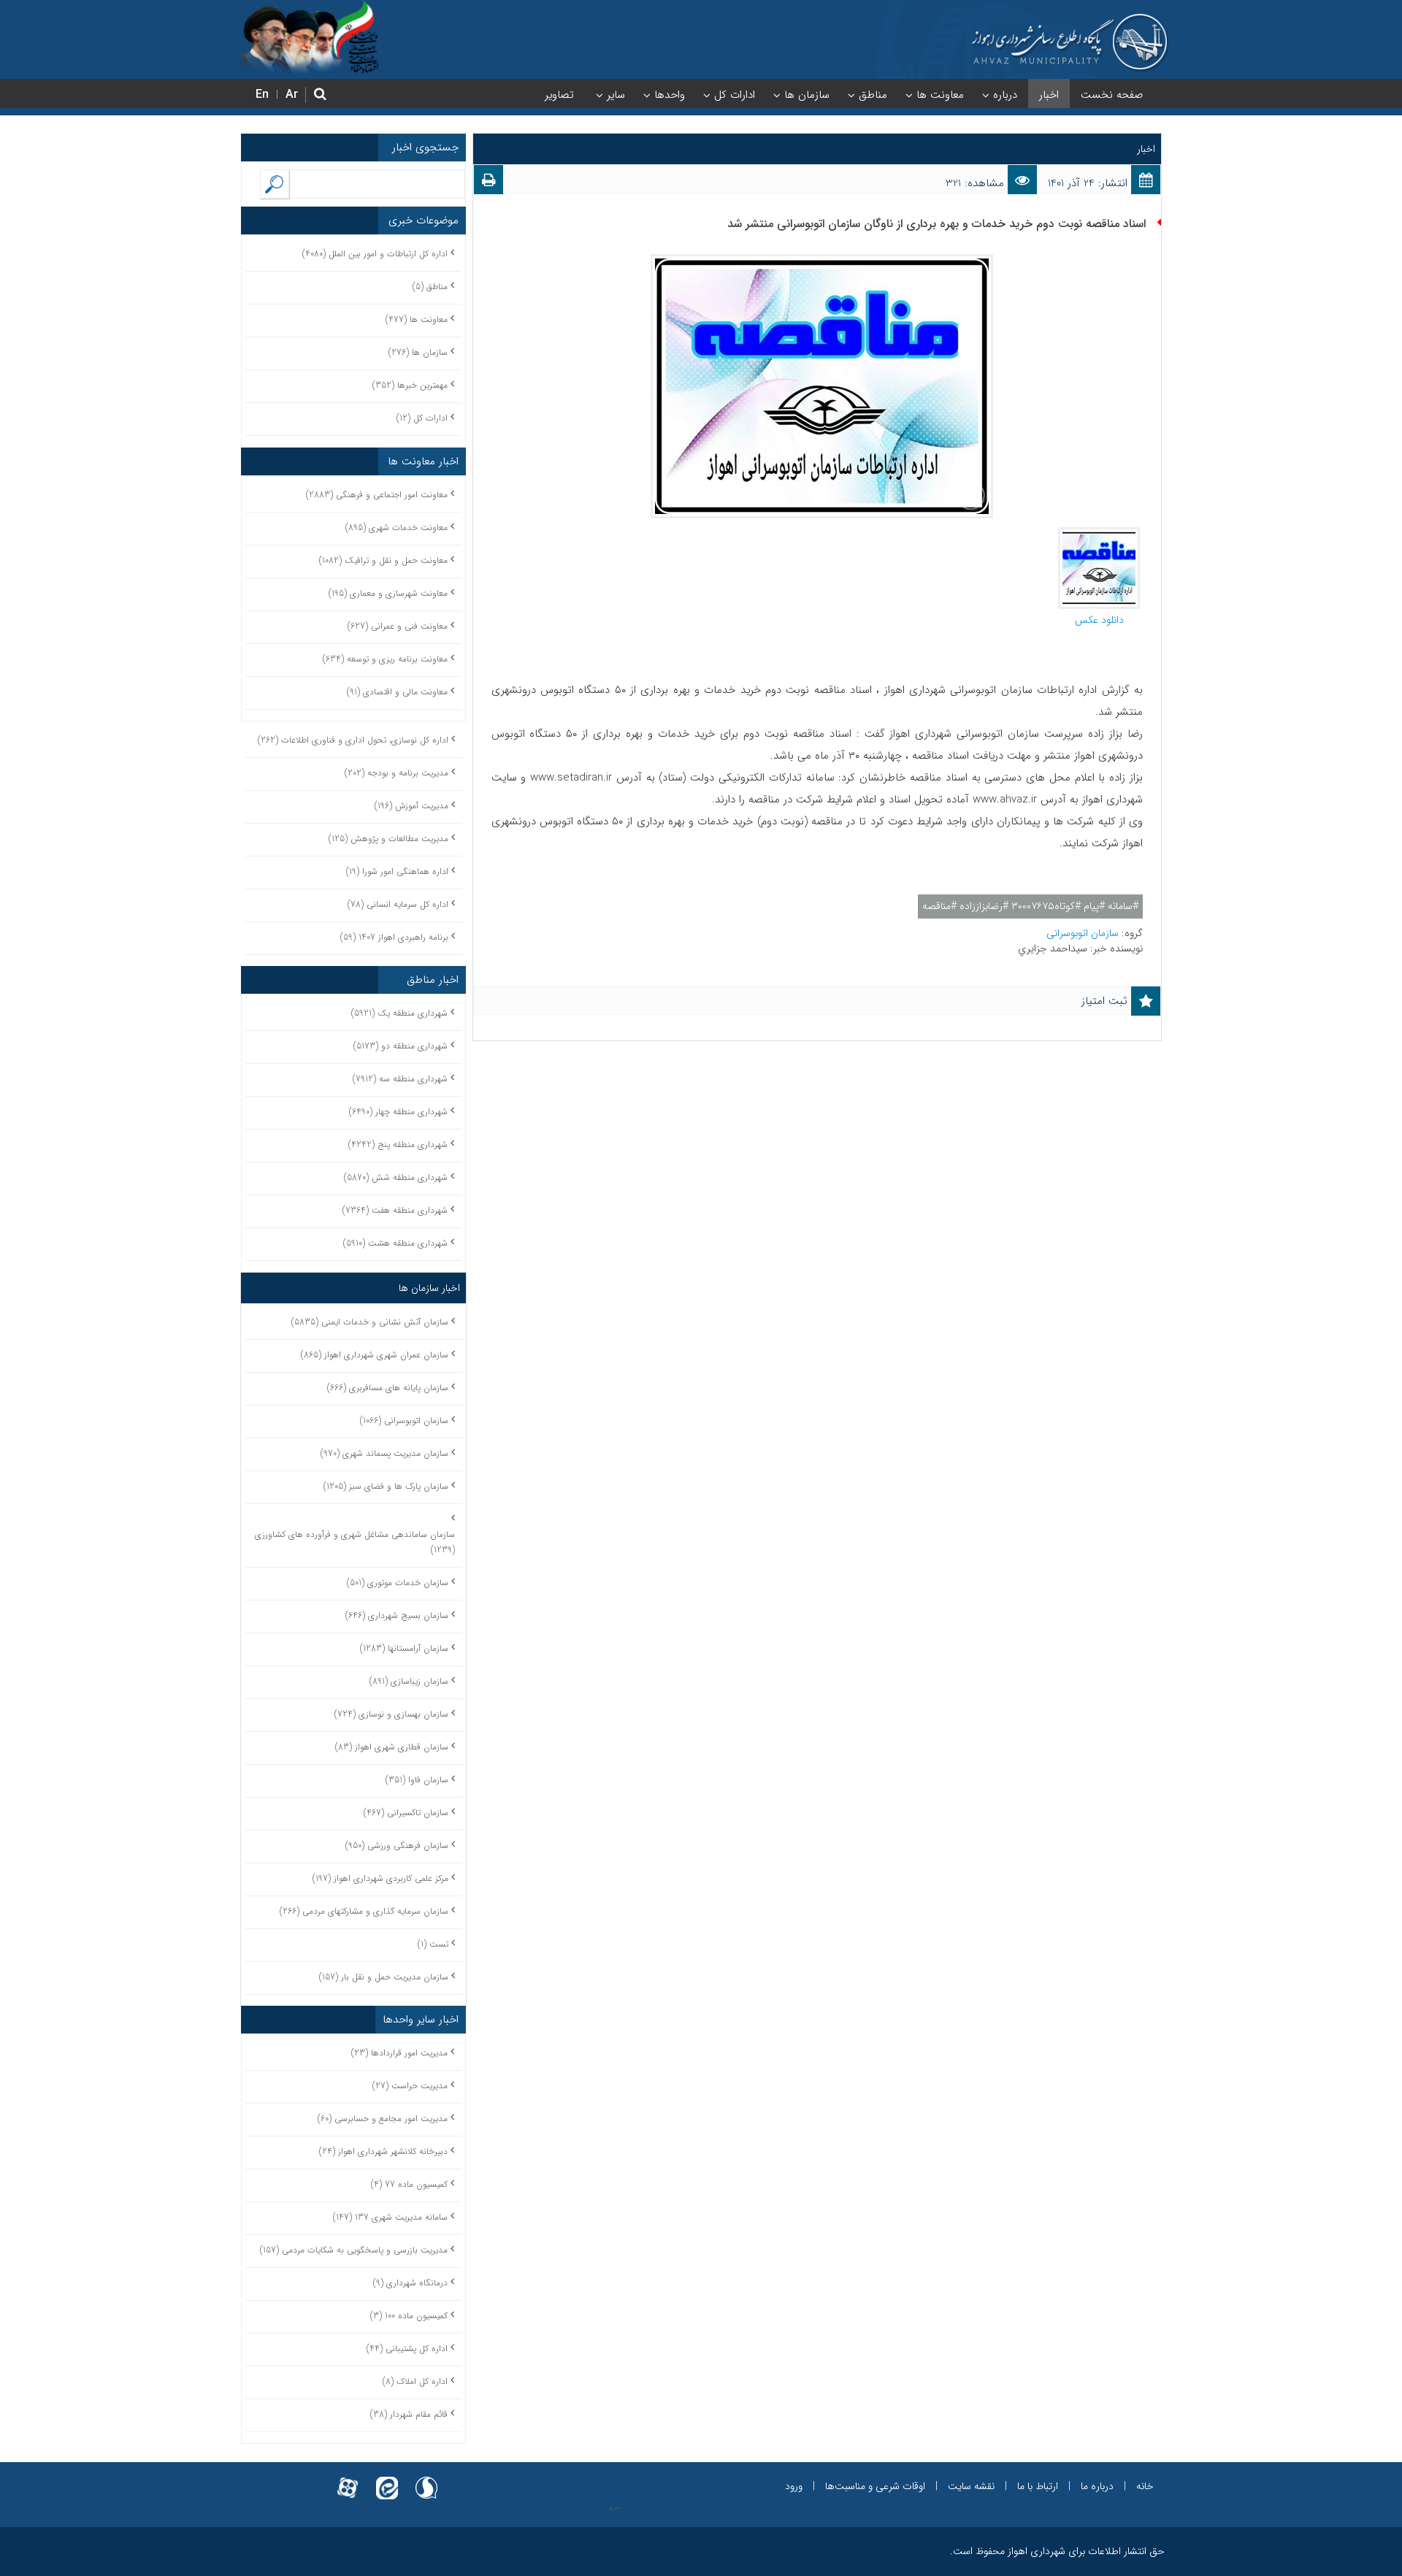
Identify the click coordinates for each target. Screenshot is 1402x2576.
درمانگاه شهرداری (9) (410, 2283)
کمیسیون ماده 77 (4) (409, 2184)
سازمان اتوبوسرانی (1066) (404, 1421)
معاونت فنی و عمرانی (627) (398, 626)
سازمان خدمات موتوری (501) (398, 1583)
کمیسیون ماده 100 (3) (409, 2316)
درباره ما (1097, 2486)
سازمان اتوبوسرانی (1084, 933)
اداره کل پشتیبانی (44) (407, 2349)
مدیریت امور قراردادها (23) (399, 2053)
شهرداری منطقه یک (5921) (399, 1013)
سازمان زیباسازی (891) (409, 1681)
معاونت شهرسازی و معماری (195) (388, 593)
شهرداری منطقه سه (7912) (400, 1079)
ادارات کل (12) (422, 418)
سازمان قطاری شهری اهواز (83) (392, 1747)
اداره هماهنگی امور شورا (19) (397, 871)
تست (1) (433, 1944)
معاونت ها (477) (417, 319)
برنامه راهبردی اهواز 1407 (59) (394, 937)
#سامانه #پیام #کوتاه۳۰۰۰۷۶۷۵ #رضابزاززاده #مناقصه (1030, 906)
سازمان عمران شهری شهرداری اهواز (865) (375, 1355)
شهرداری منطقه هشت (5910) (395, 1243)
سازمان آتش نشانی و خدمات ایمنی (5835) (370, 1322)
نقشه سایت (971, 2486)
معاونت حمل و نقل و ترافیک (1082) (383, 560)
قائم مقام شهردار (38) (409, 2414)
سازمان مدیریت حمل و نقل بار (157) (384, 1977)
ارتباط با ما (1038, 2486)
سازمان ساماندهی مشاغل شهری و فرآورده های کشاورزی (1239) (355, 1542)
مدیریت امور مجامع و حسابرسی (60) (383, 2119)
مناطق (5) (430, 287)
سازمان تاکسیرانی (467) (406, 1813)
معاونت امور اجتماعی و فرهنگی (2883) (377, 495)
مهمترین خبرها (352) (410, 385)
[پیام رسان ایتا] (387, 2479)
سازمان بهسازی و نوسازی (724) (391, 1714)
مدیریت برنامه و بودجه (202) (397, 773)
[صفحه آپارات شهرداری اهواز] (348, 2479)
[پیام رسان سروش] (426, 2479)
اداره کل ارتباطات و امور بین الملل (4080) (375, 254)
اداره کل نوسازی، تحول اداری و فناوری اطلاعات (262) (353, 740)
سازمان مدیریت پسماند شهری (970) (384, 1453)
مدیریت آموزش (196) (411, 806)
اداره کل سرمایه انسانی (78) (398, 904)
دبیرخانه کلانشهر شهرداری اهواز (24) (383, 2151)
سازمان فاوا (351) (417, 1780)
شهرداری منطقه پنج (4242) (398, 1145)
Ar (292, 95)
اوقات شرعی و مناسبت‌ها (875, 2486)
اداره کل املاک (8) (415, 2381)
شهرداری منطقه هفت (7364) (395, 1210)
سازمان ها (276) (418, 352)
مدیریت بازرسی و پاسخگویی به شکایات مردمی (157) (354, 2250)
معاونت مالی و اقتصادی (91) (397, 692)
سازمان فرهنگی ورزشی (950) (397, 1845)
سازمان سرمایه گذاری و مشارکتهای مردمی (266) (364, 1911)
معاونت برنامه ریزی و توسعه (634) (385, 659)
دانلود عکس (1099, 620)
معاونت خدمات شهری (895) (397, 528)
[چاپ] (489, 183)
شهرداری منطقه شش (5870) (396, 1177)
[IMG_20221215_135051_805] (1099, 534)
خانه (1145, 2486)
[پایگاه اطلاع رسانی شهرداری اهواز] (1070, 42)
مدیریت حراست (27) (410, 2086)
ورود (794, 2486)
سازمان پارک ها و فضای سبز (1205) (386, 1486)
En (262, 95)
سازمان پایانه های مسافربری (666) (388, 1388)
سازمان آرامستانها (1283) (404, 1648)
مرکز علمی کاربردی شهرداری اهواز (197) (380, 1878)
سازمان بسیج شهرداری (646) (397, 1615)
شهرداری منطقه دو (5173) (401, 1046)
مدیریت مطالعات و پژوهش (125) (388, 839)
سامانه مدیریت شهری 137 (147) (390, 2217)
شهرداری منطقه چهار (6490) (398, 1112)
